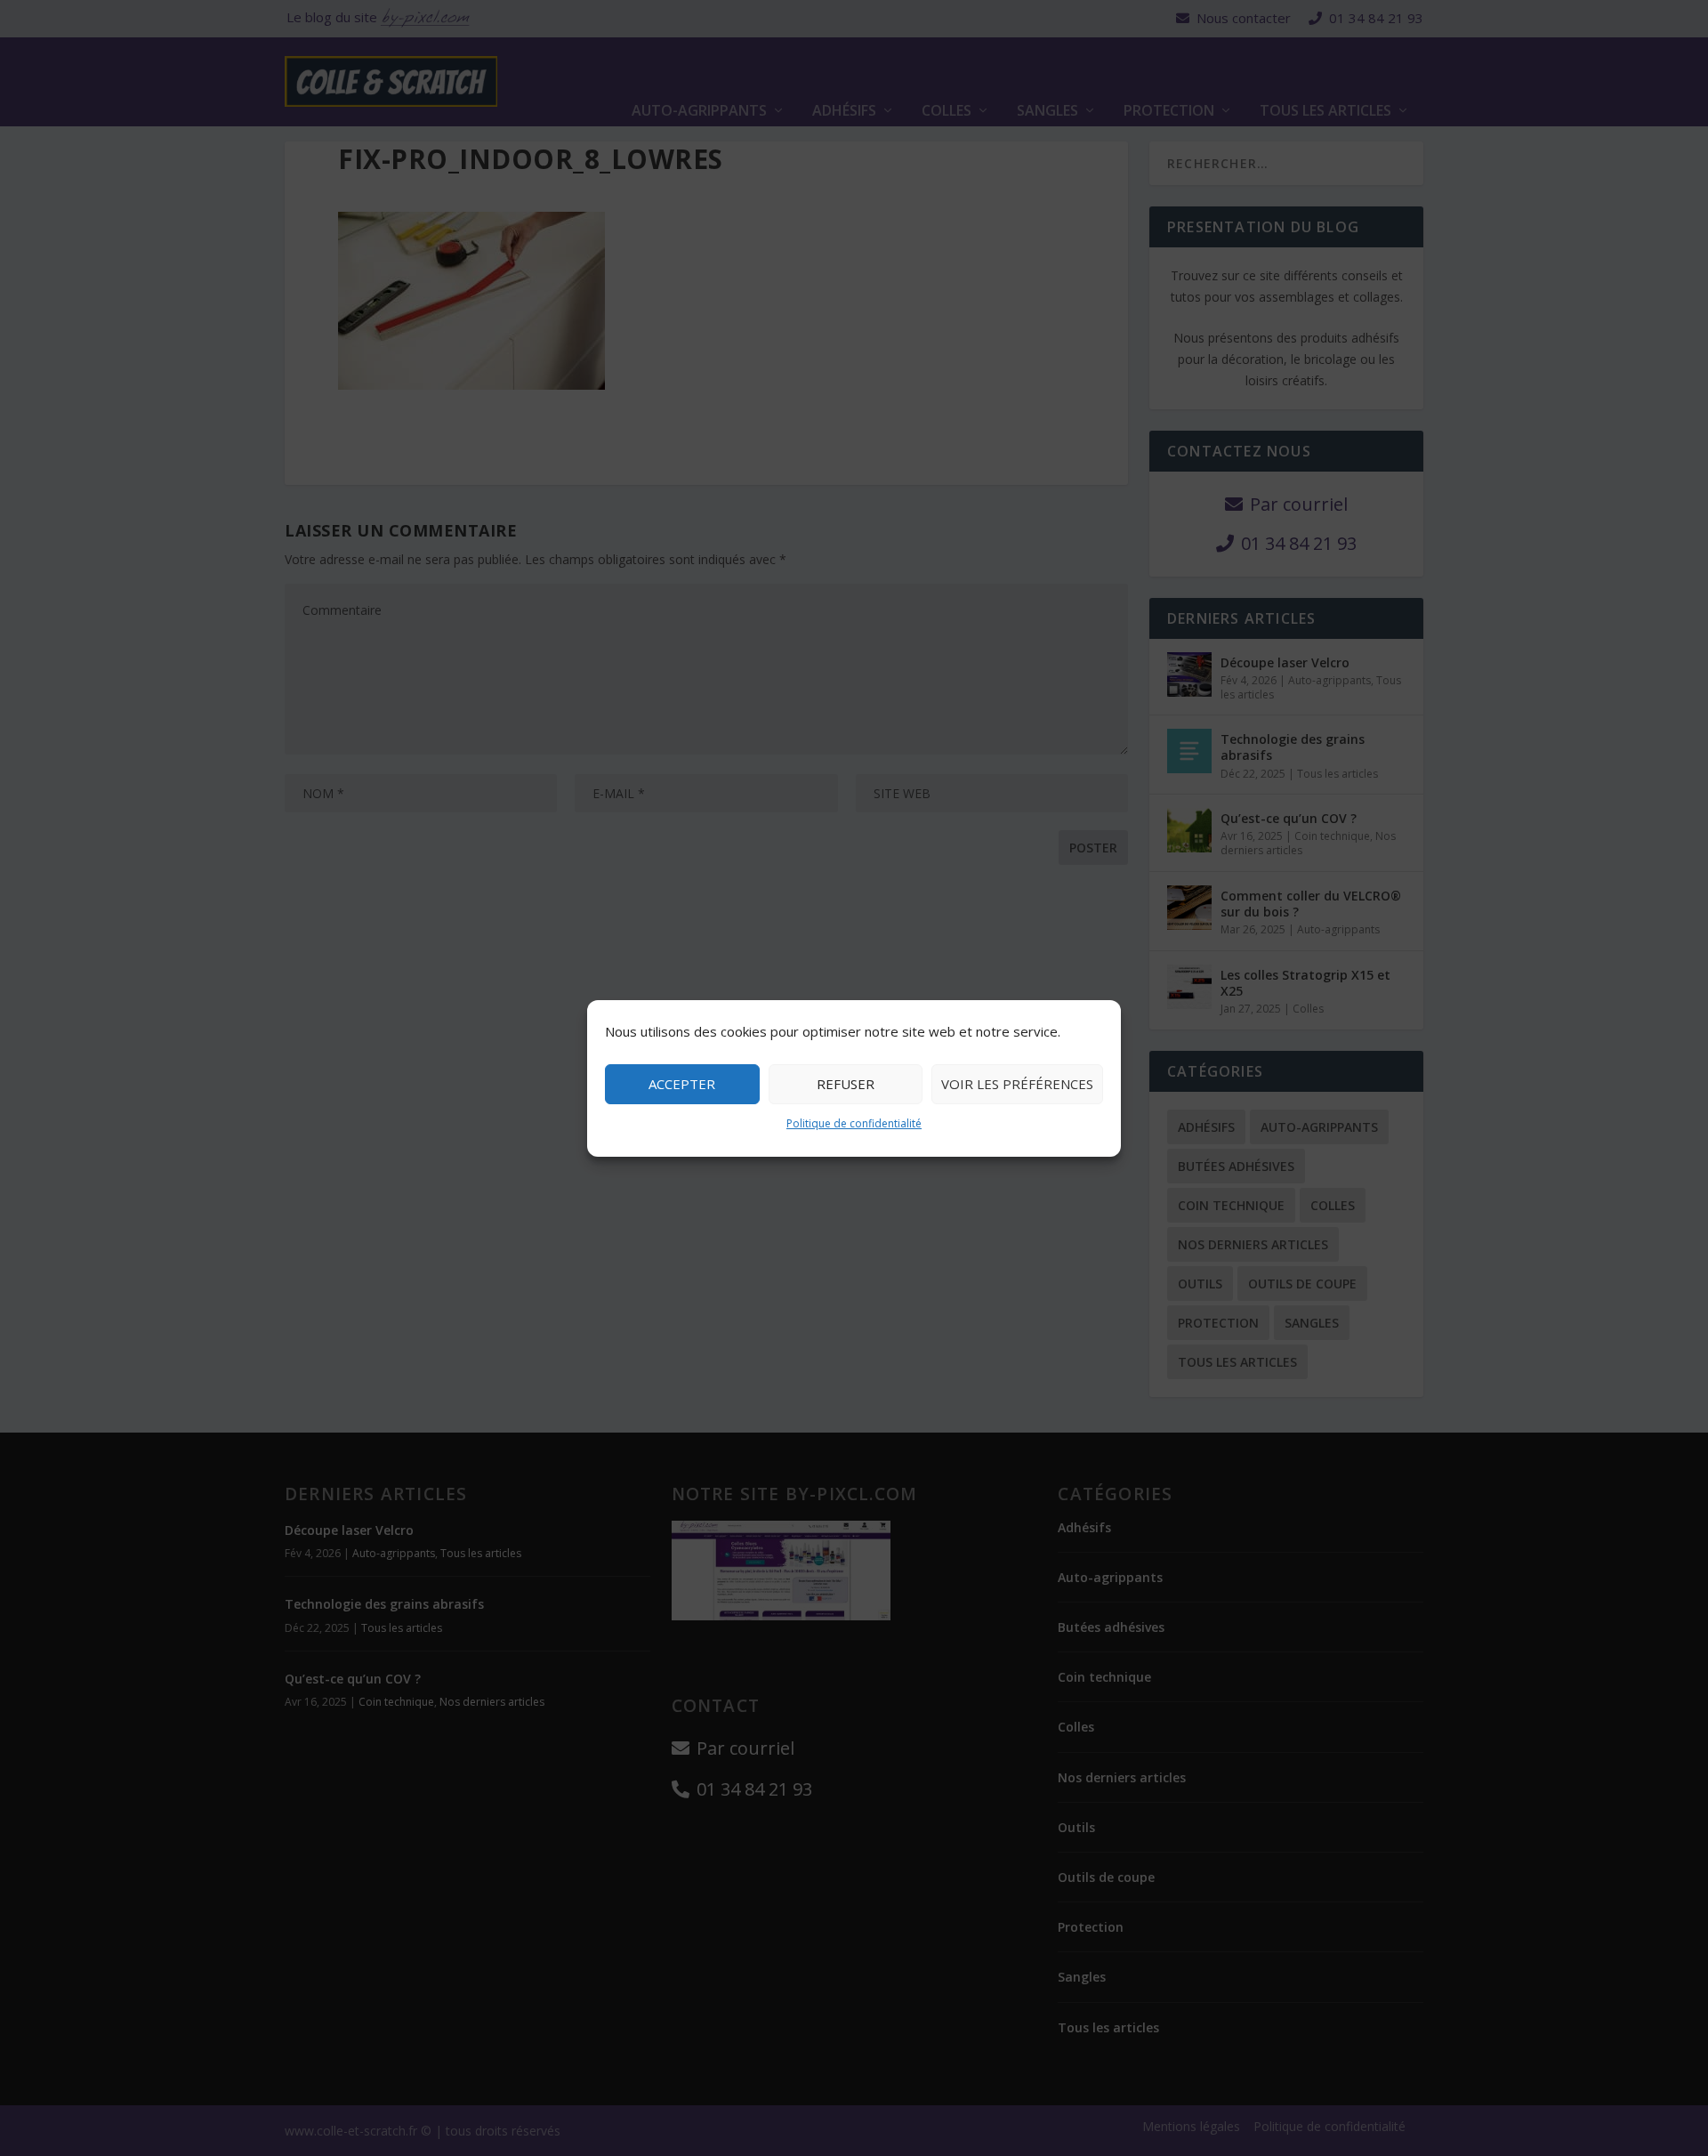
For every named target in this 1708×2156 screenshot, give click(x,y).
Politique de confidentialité (854, 1123)
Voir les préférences (1017, 1084)
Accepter (682, 1084)
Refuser (846, 1084)
